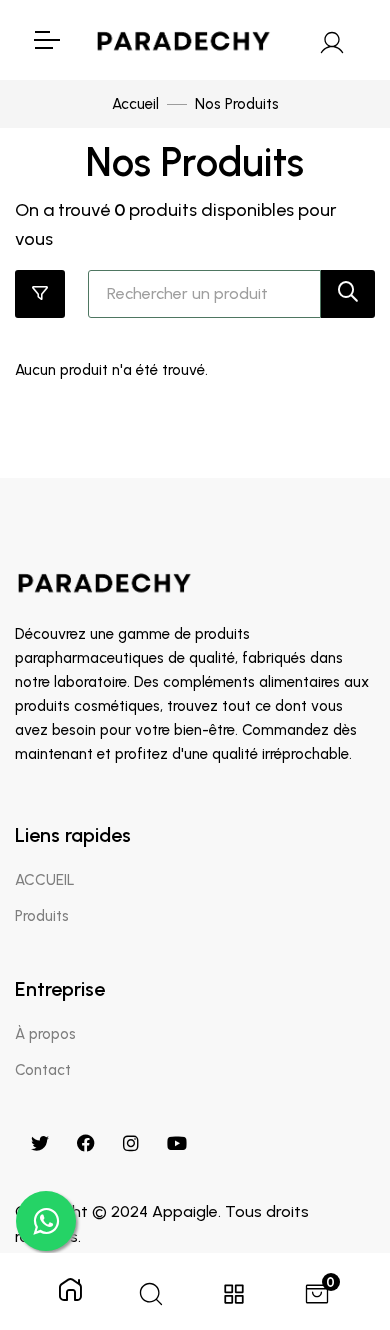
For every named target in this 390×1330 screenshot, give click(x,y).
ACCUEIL (45, 880)
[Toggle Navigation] (46, 40)
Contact (43, 1070)
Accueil (135, 104)
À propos (45, 1034)
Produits (42, 916)
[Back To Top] (334, 1211)
